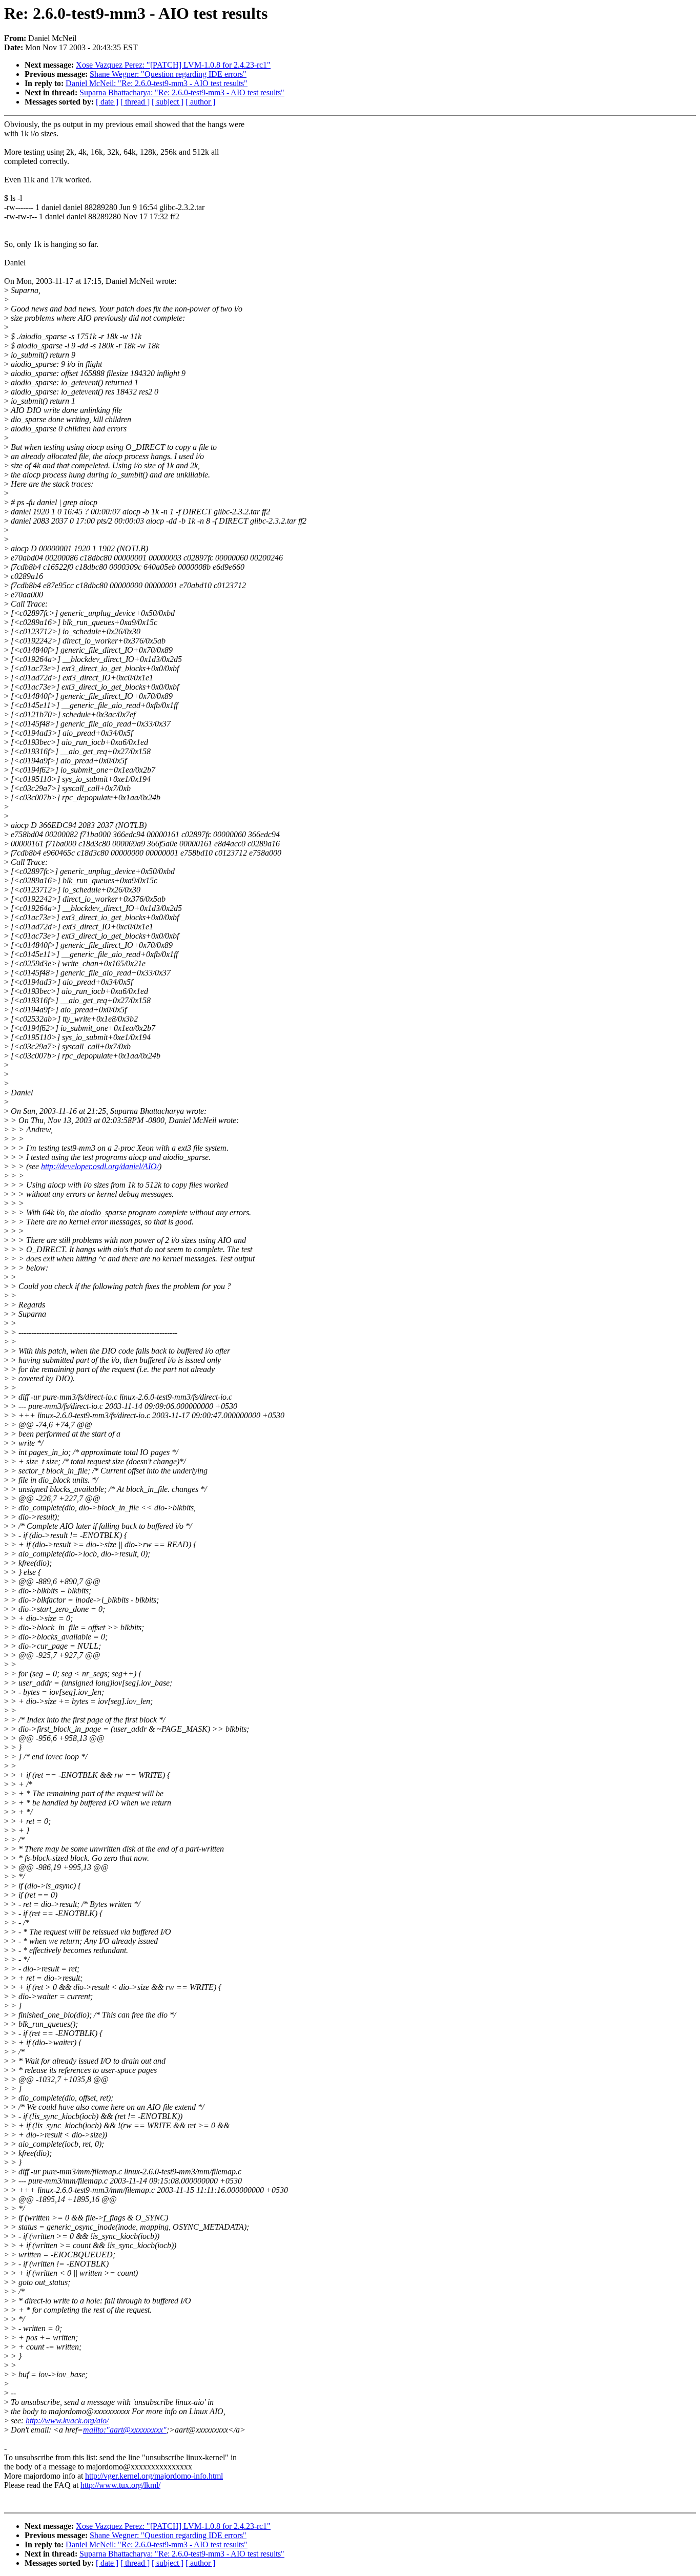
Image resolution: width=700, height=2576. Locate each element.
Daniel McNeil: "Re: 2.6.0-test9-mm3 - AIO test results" (157, 83)
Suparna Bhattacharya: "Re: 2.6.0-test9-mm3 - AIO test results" (182, 92)
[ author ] (200, 102)
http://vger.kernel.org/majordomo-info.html (154, 2476)
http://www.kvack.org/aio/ (67, 2421)
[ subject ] (168, 102)
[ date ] (107, 102)
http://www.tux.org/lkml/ (120, 2485)
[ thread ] (135, 102)
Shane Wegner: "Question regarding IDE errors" (168, 74)
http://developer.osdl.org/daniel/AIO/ (100, 1166)
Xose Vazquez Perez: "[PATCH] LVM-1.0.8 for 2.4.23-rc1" (173, 65)
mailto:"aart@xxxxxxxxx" (125, 2430)
